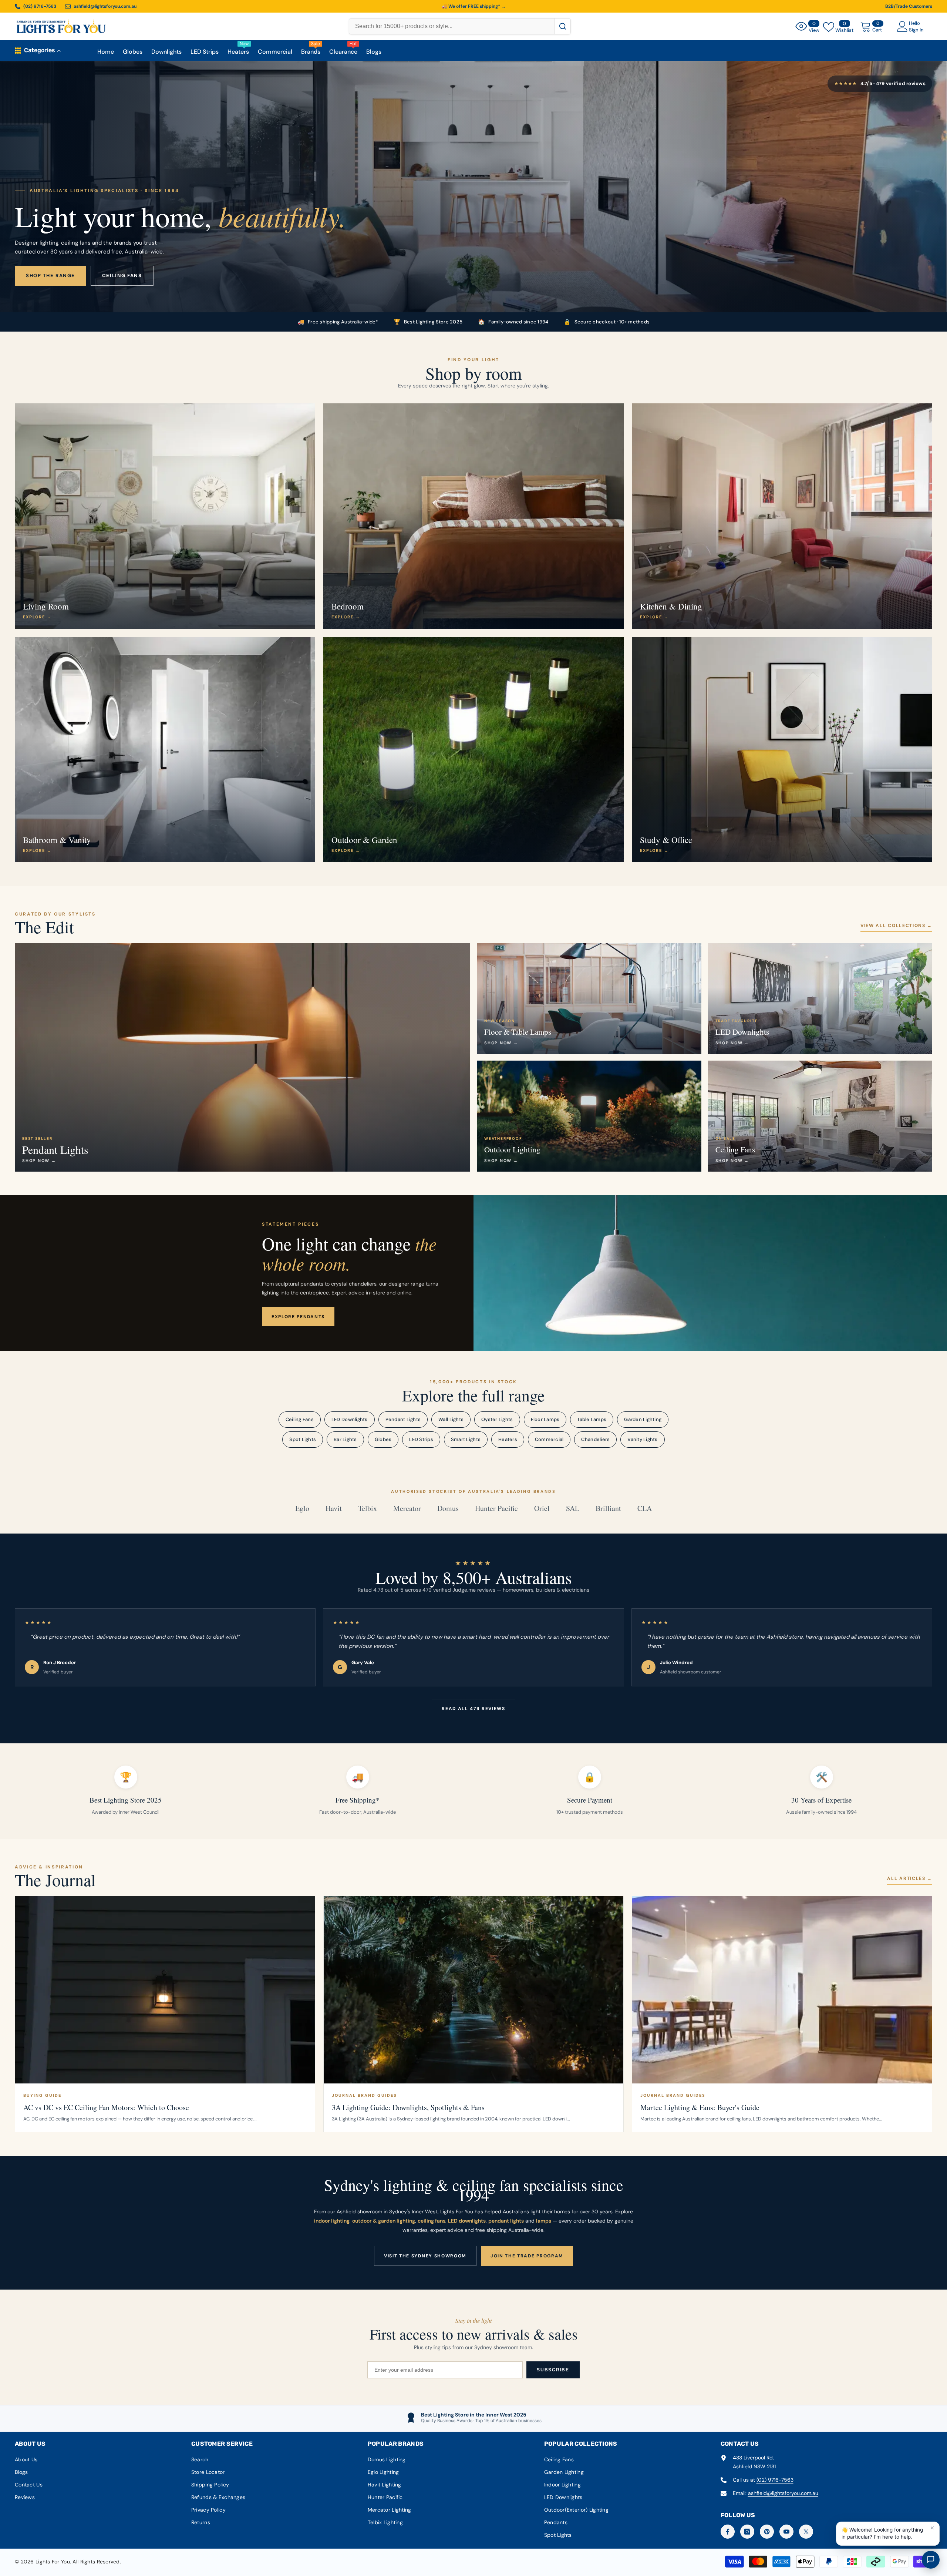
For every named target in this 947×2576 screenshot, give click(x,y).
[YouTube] (786, 2532)
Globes (383, 1439)
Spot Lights (303, 1439)
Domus (448, 1508)
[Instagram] (747, 2532)
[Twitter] (806, 2532)
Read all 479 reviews (473, 1709)
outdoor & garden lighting (384, 2221)
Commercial (549, 1439)
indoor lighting (332, 2221)
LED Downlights (350, 1419)
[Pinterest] (767, 2532)
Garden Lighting (643, 1419)
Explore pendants (298, 1317)
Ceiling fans (122, 276)
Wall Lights (451, 1419)
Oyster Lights (497, 1419)
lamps (544, 2221)
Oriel (542, 1508)
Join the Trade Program (527, 2256)
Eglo (302, 1508)
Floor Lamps (545, 1419)
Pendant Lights (403, 1419)
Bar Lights (345, 1439)
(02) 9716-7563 (775, 2480)
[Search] (562, 26)
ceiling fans (432, 2221)
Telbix (368, 1508)
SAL (573, 1508)
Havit (334, 1508)
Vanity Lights (642, 1439)
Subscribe (553, 2370)
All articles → (910, 1878)
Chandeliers (595, 1439)
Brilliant (608, 1508)
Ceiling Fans (300, 1419)
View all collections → (896, 926)
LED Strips (421, 1439)
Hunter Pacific (496, 1508)
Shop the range (50, 276)
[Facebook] (728, 2532)
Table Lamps (592, 1419)
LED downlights (467, 2221)
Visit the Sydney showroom (425, 2256)
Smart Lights (466, 1439)
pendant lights (506, 2221)
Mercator (407, 1508)
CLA (645, 1508)
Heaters (508, 1439)
